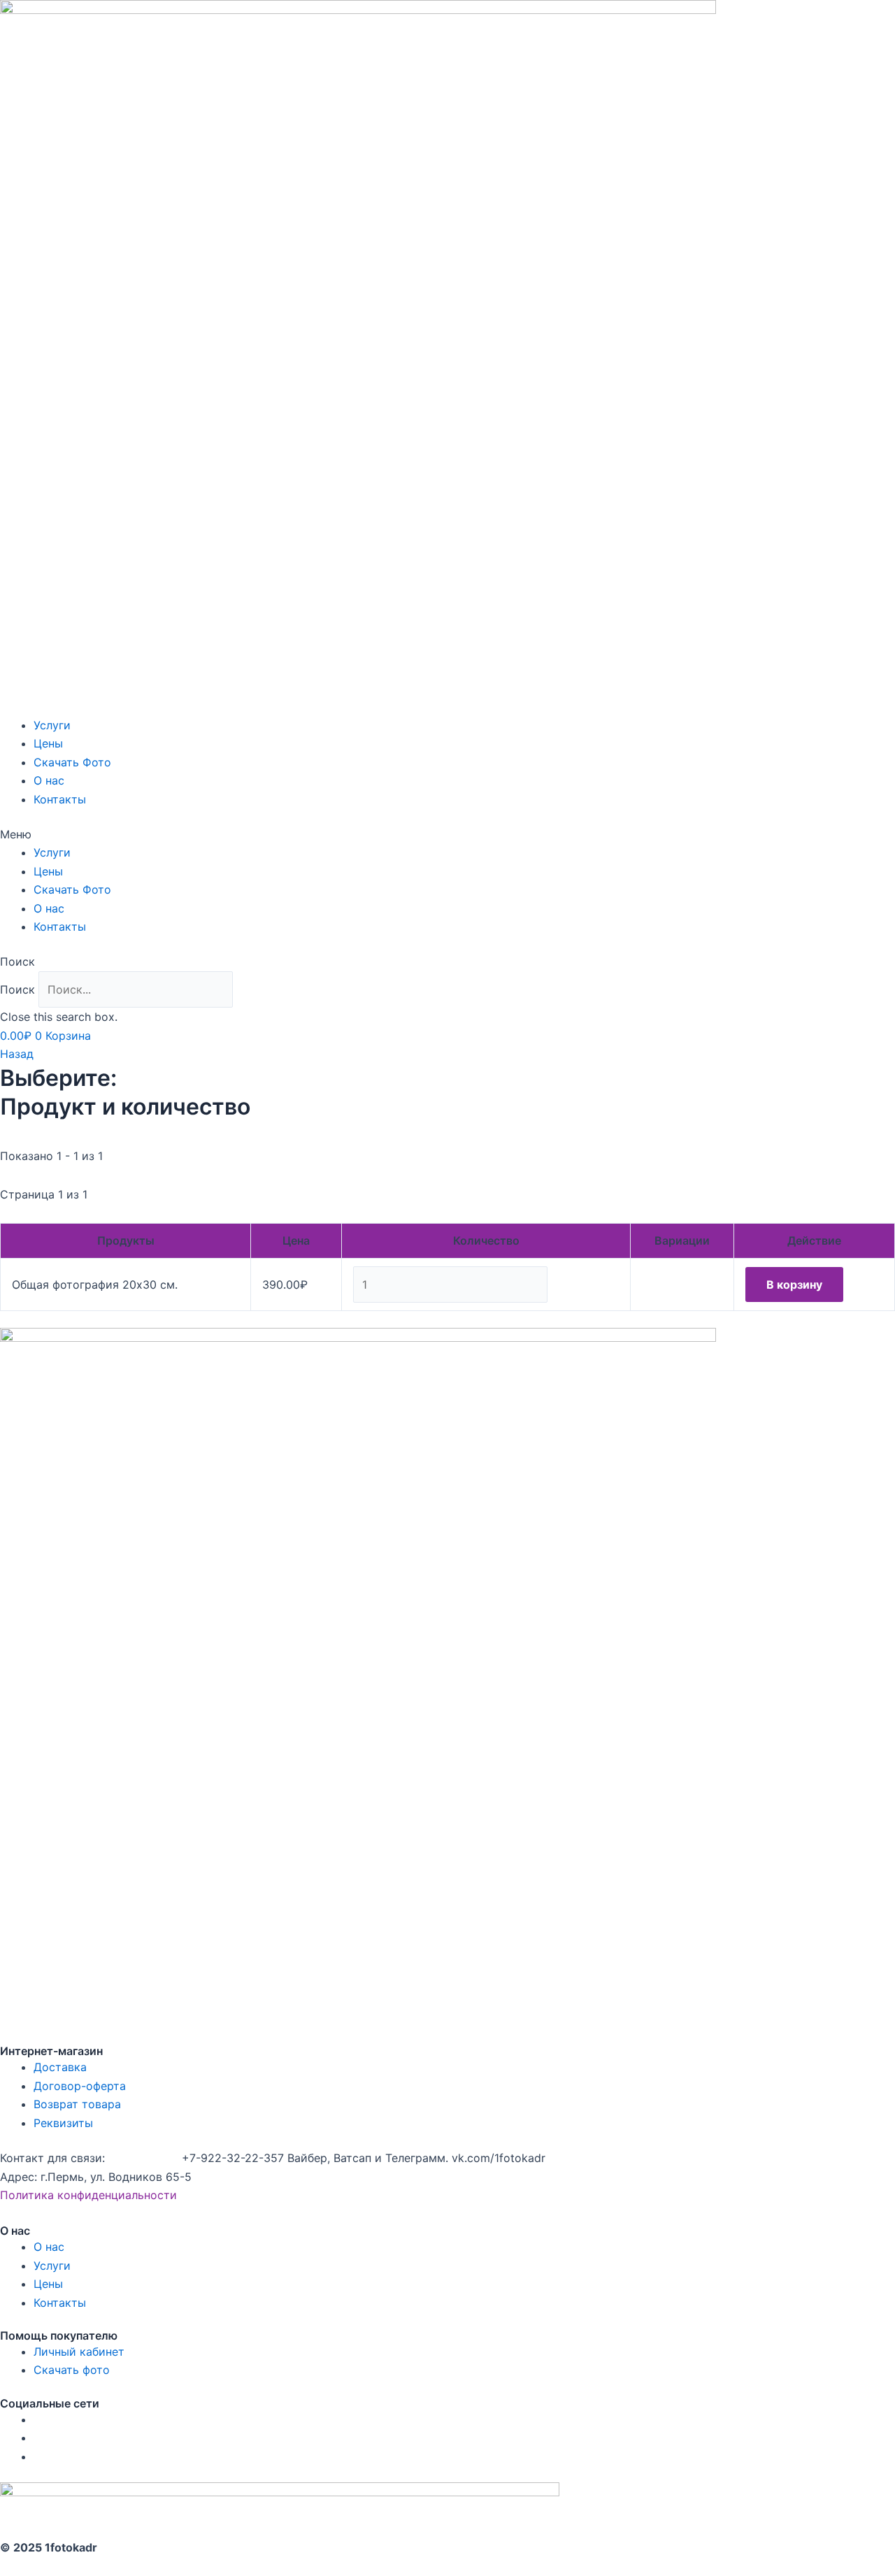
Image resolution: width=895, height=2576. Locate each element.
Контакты (60, 799)
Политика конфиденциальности (88, 2195)
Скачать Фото (72, 762)
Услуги (52, 725)
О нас (49, 780)
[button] (447, 834)
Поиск (17, 989)
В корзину (794, 1285)
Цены (48, 743)
